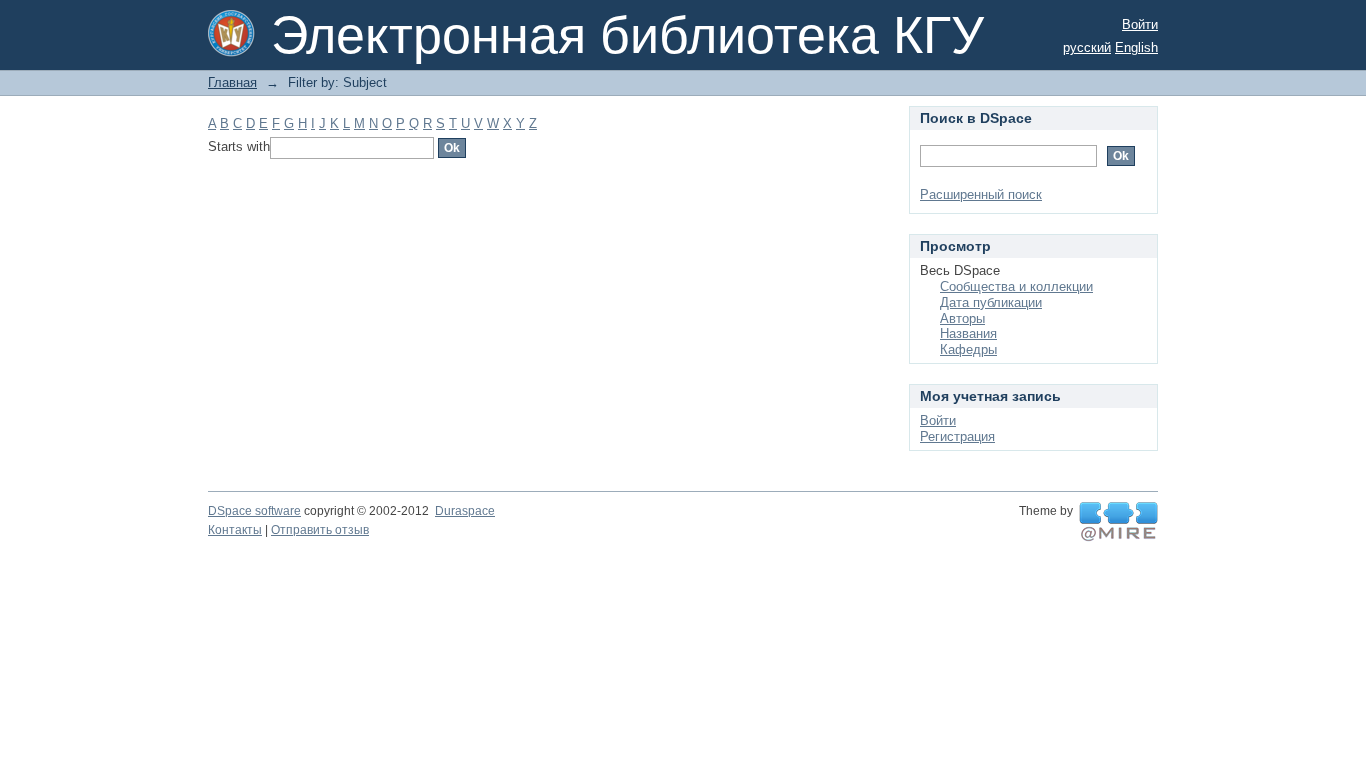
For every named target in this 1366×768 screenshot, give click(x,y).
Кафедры (968, 349)
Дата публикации (991, 302)
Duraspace (465, 511)
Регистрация (957, 436)
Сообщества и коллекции (1016, 286)
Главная (232, 82)
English (1136, 47)
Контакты (235, 530)
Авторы (962, 318)
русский (1087, 47)
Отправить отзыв (320, 530)
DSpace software (254, 511)
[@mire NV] (1118, 522)
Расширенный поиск (981, 194)
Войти (1140, 24)
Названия (968, 333)
